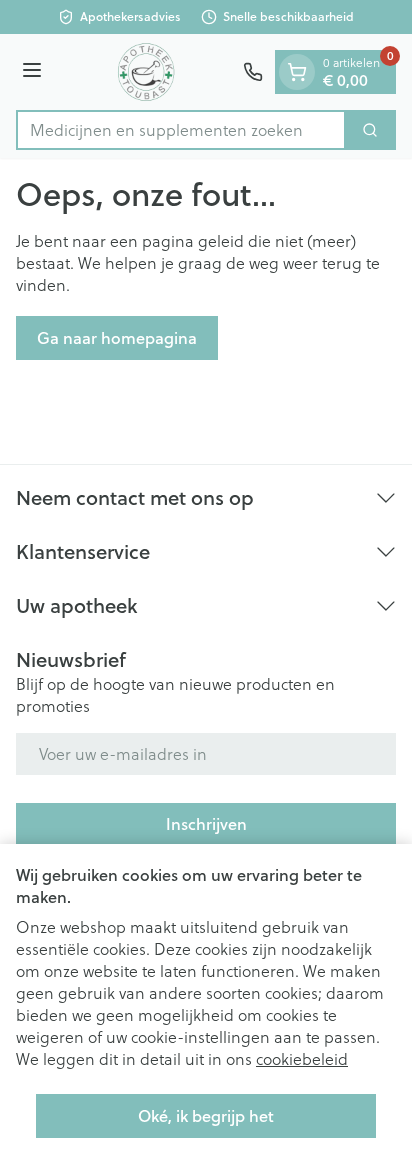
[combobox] (181, 130)
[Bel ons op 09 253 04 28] (253, 72)
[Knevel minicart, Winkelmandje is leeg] (297, 72)
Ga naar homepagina (117, 337)
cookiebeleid (302, 1059)
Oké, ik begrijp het (206, 1115)
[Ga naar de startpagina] (145, 72)
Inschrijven (206, 823)
